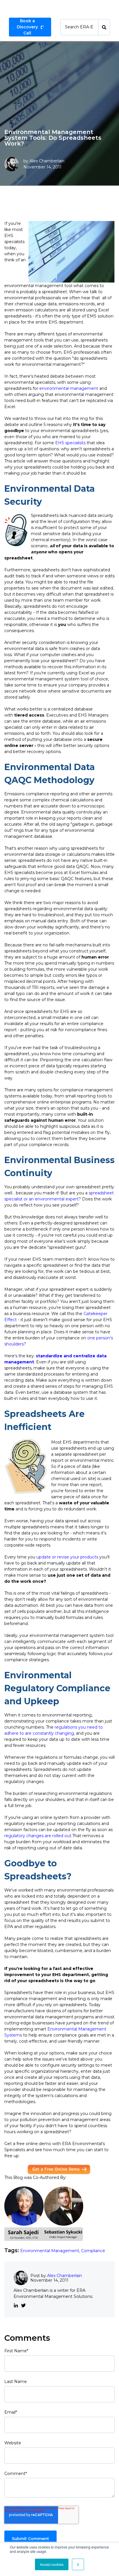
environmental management (69, 388)
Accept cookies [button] (52, 2564)
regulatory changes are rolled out (38, 1836)
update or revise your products (67, 1557)
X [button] (78, 2564)
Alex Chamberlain (47, 161)
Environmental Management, (51, 2251)
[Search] (104, 27)
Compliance (93, 2251)
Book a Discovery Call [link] (27, 27)
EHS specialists (70, 443)
